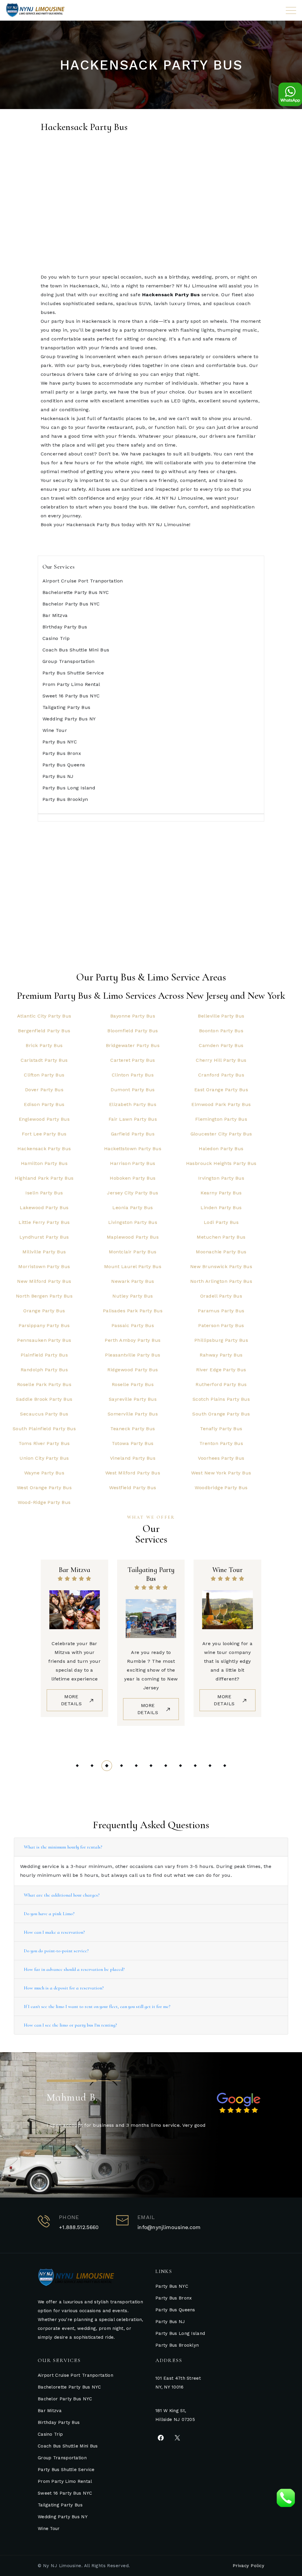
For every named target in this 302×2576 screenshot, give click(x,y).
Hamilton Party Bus (44, 1163)
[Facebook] (161, 2438)
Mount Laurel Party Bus (133, 1266)
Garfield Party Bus (133, 1134)
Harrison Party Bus (133, 1163)
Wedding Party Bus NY (69, 719)
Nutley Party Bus (133, 1296)
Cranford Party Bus (221, 1075)
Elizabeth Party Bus (133, 1104)
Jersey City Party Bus (133, 1193)
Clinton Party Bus (133, 1075)
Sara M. (64, 2097)
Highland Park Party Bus (44, 1178)
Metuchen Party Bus (221, 1237)
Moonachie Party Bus (221, 1252)
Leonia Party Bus (133, 1208)
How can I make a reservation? (54, 1932)
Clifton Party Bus (44, 1075)
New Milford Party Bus (44, 1281)
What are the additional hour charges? (62, 1895)
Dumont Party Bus (133, 1090)
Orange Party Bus (44, 1311)
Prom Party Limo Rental (71, 684)
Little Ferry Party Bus (44, 1222)
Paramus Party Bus (221, 1311)
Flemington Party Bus (221, 1119)
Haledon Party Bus (221, 1149)
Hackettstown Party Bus (133, 1149)
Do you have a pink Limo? (49, 1914)
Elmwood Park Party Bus (221, 1104)
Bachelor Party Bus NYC (71, 604)
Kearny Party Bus (221, 1193)
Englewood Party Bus (44, 1119)
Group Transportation (69, 661)
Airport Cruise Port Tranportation (83, 581)
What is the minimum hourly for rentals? (63, 1847)
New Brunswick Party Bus (221, 1266)
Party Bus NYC (60, 742)
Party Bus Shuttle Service (73, 673)
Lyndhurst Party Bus (44, 1237)
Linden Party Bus (221, 1208)
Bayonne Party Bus (133, 1016)
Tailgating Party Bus (67, 707)
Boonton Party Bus (221, 1031)
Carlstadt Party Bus (44, 1060)
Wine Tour (55, 730)
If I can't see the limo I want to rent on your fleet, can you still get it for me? (97, 2007)
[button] (77, 1766)
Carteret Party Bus (133, 1060)
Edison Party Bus (44, 1104)
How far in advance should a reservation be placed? (74, 1969)
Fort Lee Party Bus (44, 1134)
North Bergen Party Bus (44, 1296)
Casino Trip (56, 638)
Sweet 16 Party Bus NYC (71, 696)
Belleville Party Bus (221, 1016)
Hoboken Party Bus (133, 1178)
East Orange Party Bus (221, 1090)
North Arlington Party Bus (221, 1281)
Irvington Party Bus (221, 1178)
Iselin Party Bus (44, 1193)
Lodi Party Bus (221, 1222)
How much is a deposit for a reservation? (64, 1988)
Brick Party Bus (44, 1045)
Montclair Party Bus (133, 1252)
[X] (177, 2438)
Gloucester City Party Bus (221, 1134)
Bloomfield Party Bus (133, 1031)
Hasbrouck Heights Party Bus (221, 1163)
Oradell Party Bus (221, 1296)
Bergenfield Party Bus (44, 1031)
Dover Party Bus (44, 1090)
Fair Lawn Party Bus (133, 1119)
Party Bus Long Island (69, 788)
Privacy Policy (248, 2566)
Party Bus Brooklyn (65, 799)
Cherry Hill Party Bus (221, 1060)
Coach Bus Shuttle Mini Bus (76, 650)
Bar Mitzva (55, 615)
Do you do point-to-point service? (56, 1951)
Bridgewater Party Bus (133, 1045)
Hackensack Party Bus (84, 127)
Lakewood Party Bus (44, 1208)
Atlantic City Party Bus (44, 1016)
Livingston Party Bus (133, 1222)
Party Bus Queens (64, 765)
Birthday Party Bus (65, 627)
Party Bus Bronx (62, 753)
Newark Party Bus (133, 1281)
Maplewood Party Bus (133, 1237)
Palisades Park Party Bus (133, 1311)
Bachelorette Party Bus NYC (76, 592)
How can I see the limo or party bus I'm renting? (70, 2025)
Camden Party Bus (221, 1045)
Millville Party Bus (44, 1252)
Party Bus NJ (58, 776)
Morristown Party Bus (44, 1266)
